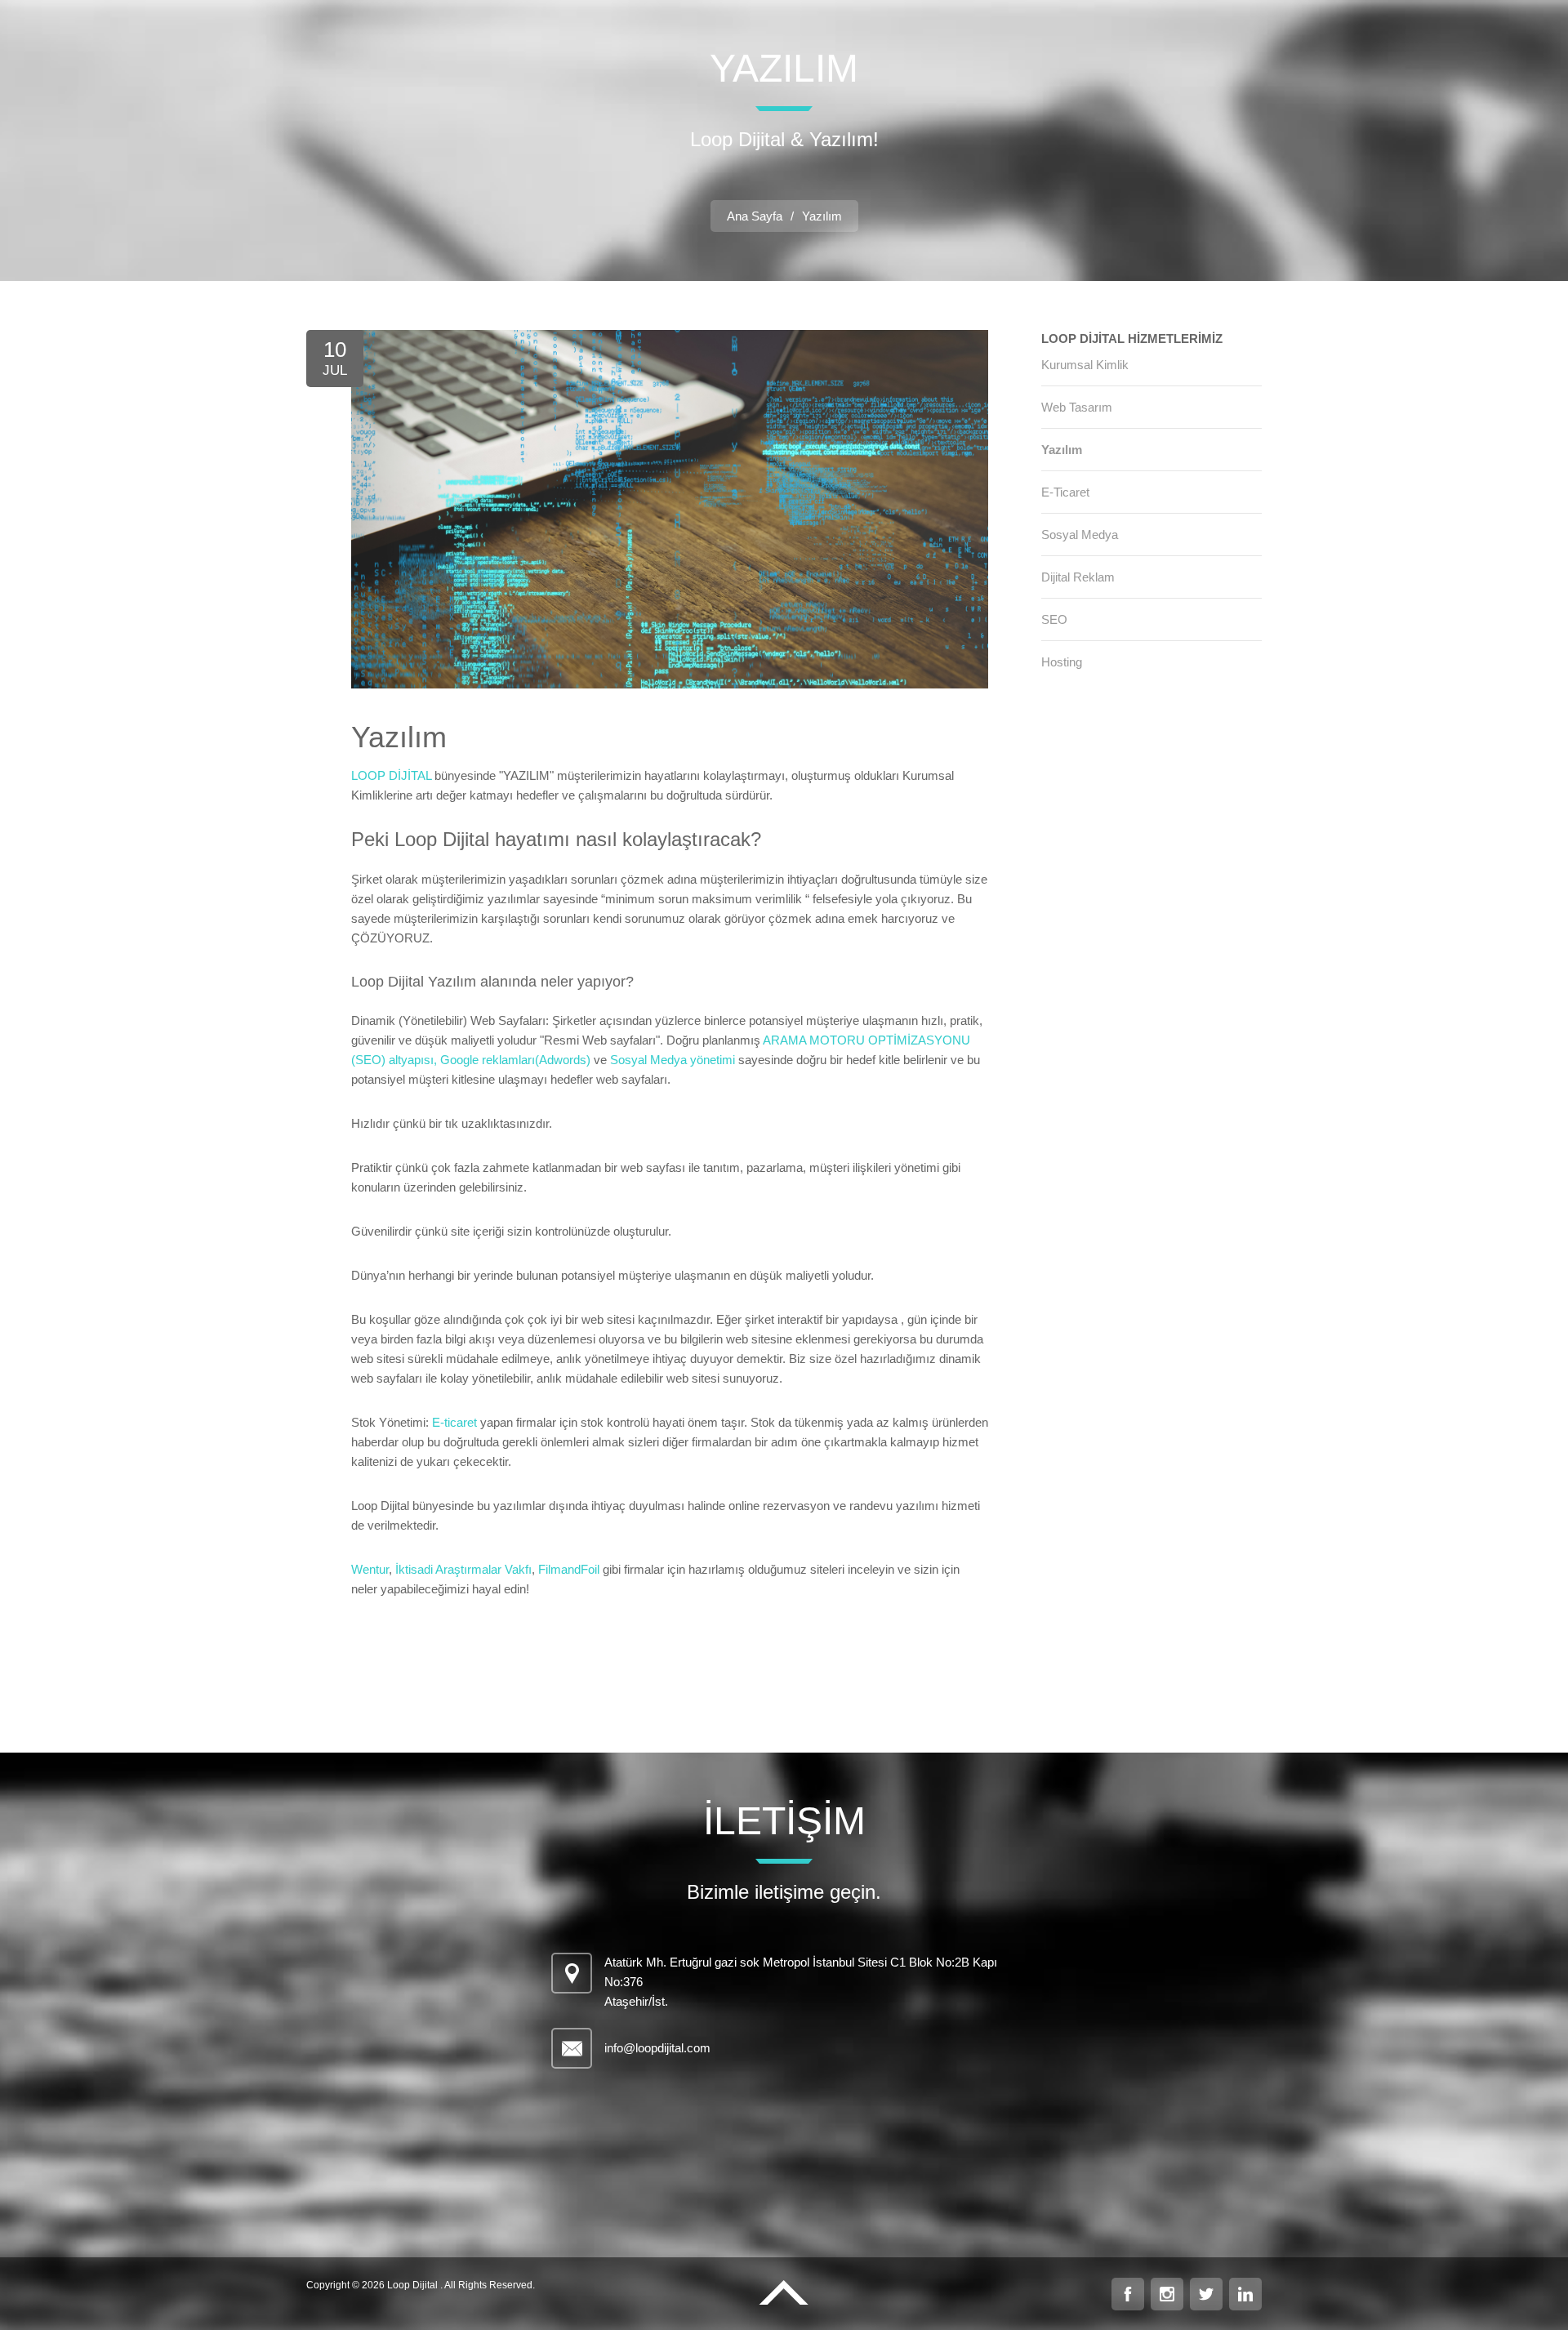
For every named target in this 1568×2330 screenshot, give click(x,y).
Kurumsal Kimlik (1085, 365)
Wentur (370, 1569)
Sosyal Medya (1080, 535)
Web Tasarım (1077, 407)
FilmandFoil (569, 1569)
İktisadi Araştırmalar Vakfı (462, 1569)
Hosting (1062, 662)
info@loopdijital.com (657, 2048)
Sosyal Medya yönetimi (673, 1060)
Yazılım (1062, 450)
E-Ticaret (1065, 492)
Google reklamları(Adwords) (515, 1060)
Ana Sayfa (755, 216)
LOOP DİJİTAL (391, 775)
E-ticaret (454, 1422)
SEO (1054, 619)
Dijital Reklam (1078, 577)
